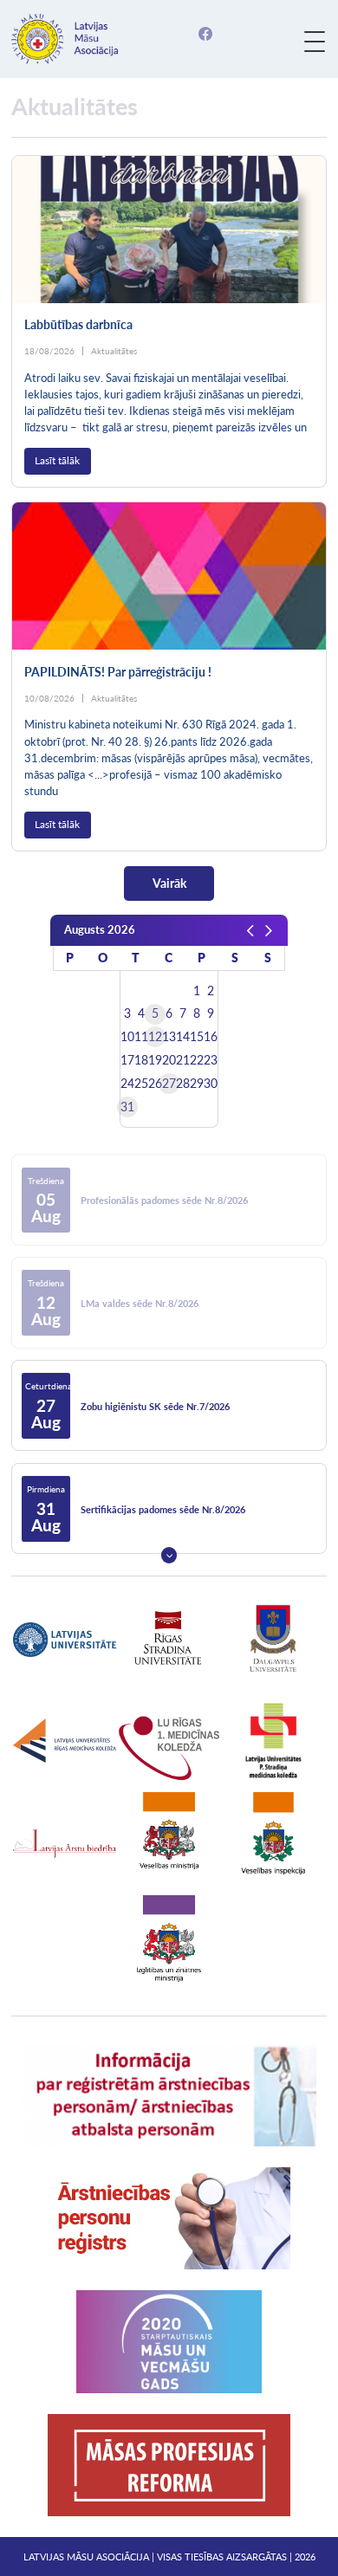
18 (141, 1060)
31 (127, 1107)
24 (127, 1084)
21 (183, 1060)
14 (183, 1037)
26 (155, 1084)
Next (169, 1555)
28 (183, 1084)
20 (169, 1060)
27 (169, 1084)
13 (169, 1037)
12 (155, 1037)
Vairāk (169, 883)
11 (141, 1037)
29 (197, 1084)
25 (141, 1084)
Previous (169, 1131)
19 (155, 1060)
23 (211, 1060)
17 (127, 1060)
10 (127, 1037)
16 (211, 1037)
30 (211, 1084)
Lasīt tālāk (57, 460)
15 (197, 1037)
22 (197, 1060)
